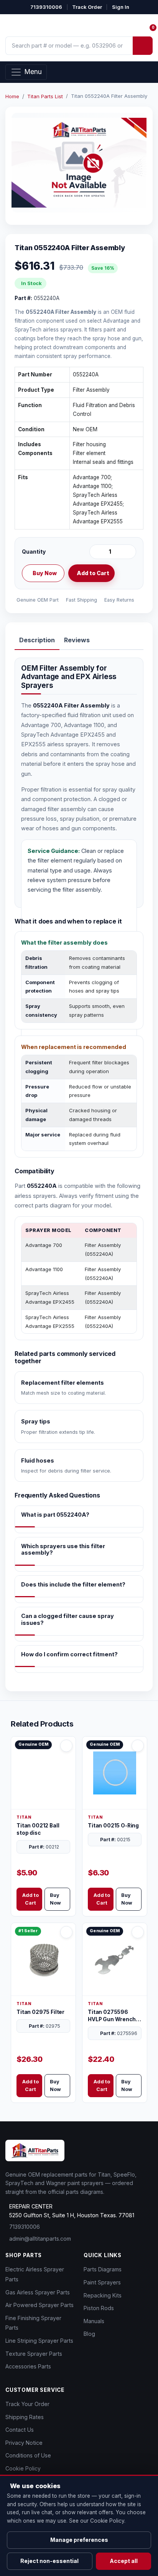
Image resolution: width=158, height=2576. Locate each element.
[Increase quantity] (129, 552)
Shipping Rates (25, 2417)
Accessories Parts (28, 2366)
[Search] (143, 46)
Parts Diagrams (103, 2269)
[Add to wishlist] (127, 573)
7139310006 (46, 7)
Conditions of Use (28, 2455)
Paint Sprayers (102, 2282)
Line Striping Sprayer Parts (39, 2341)
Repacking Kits (103, 2295)
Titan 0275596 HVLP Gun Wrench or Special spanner (113, 2016)
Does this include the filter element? (73, 1584)
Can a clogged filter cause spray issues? (67, 1619)
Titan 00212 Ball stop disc (38, 1829)
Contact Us (20, 2430)
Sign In (121, 7)
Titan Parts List (45, 96)
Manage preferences (79, 2540)
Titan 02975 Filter (40, 2012)
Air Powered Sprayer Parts (39, 2305)
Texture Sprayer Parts (34, 2354)
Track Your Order (27, 2404)
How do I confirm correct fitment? (69, 1654)
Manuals (94, 2321)
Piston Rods (99, 2308)
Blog (89, 2334)
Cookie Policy (23, 2468)
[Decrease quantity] (97, 552)
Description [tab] (37, 640)
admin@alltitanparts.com (40, 2239)
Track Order (87, 7)
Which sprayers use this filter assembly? (63, 1549)
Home (12, 96)
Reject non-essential (49, 2561)
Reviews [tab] (77, 640)
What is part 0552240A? (55, 1515)
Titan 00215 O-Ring (113, 1826)
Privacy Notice (24, 2443)
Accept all (124, 2561)
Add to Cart (93, 573)
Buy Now (45, 573)
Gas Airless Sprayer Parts (38, 2292)
